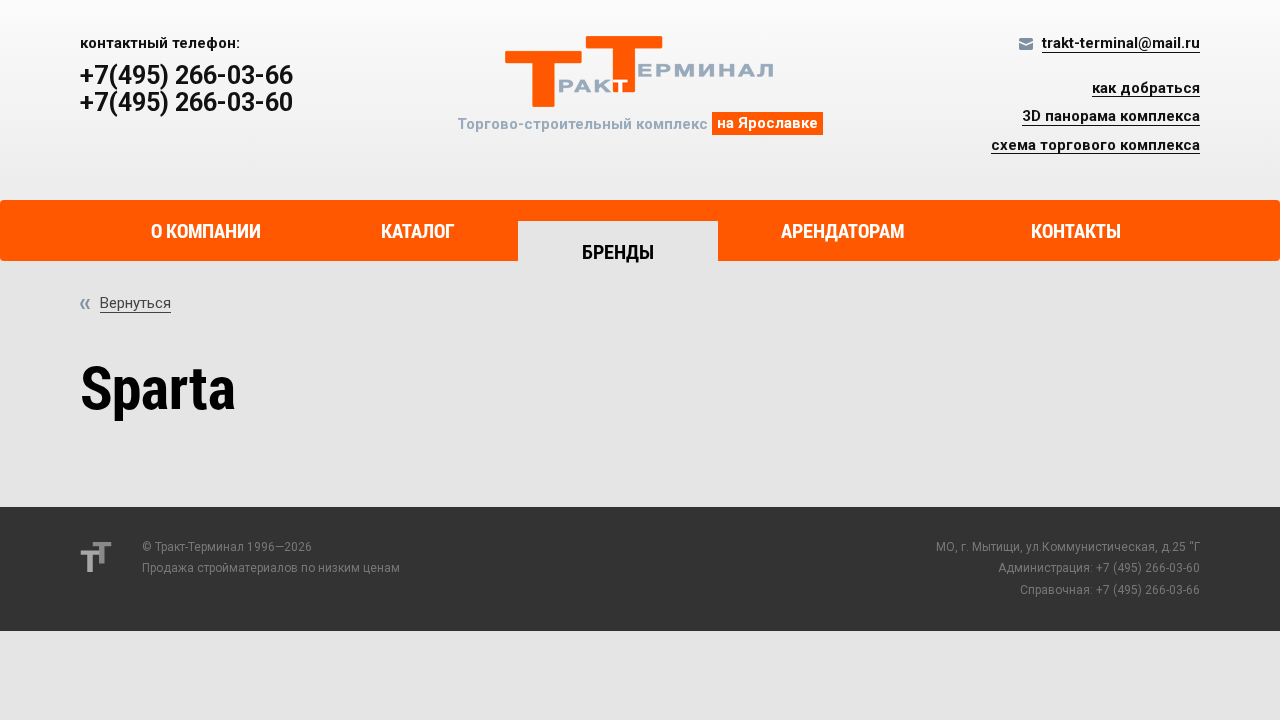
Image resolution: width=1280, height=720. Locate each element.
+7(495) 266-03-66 (186, 76)
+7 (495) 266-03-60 (1148, 568)
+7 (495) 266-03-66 (1148, 590)
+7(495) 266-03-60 (186, 103)
